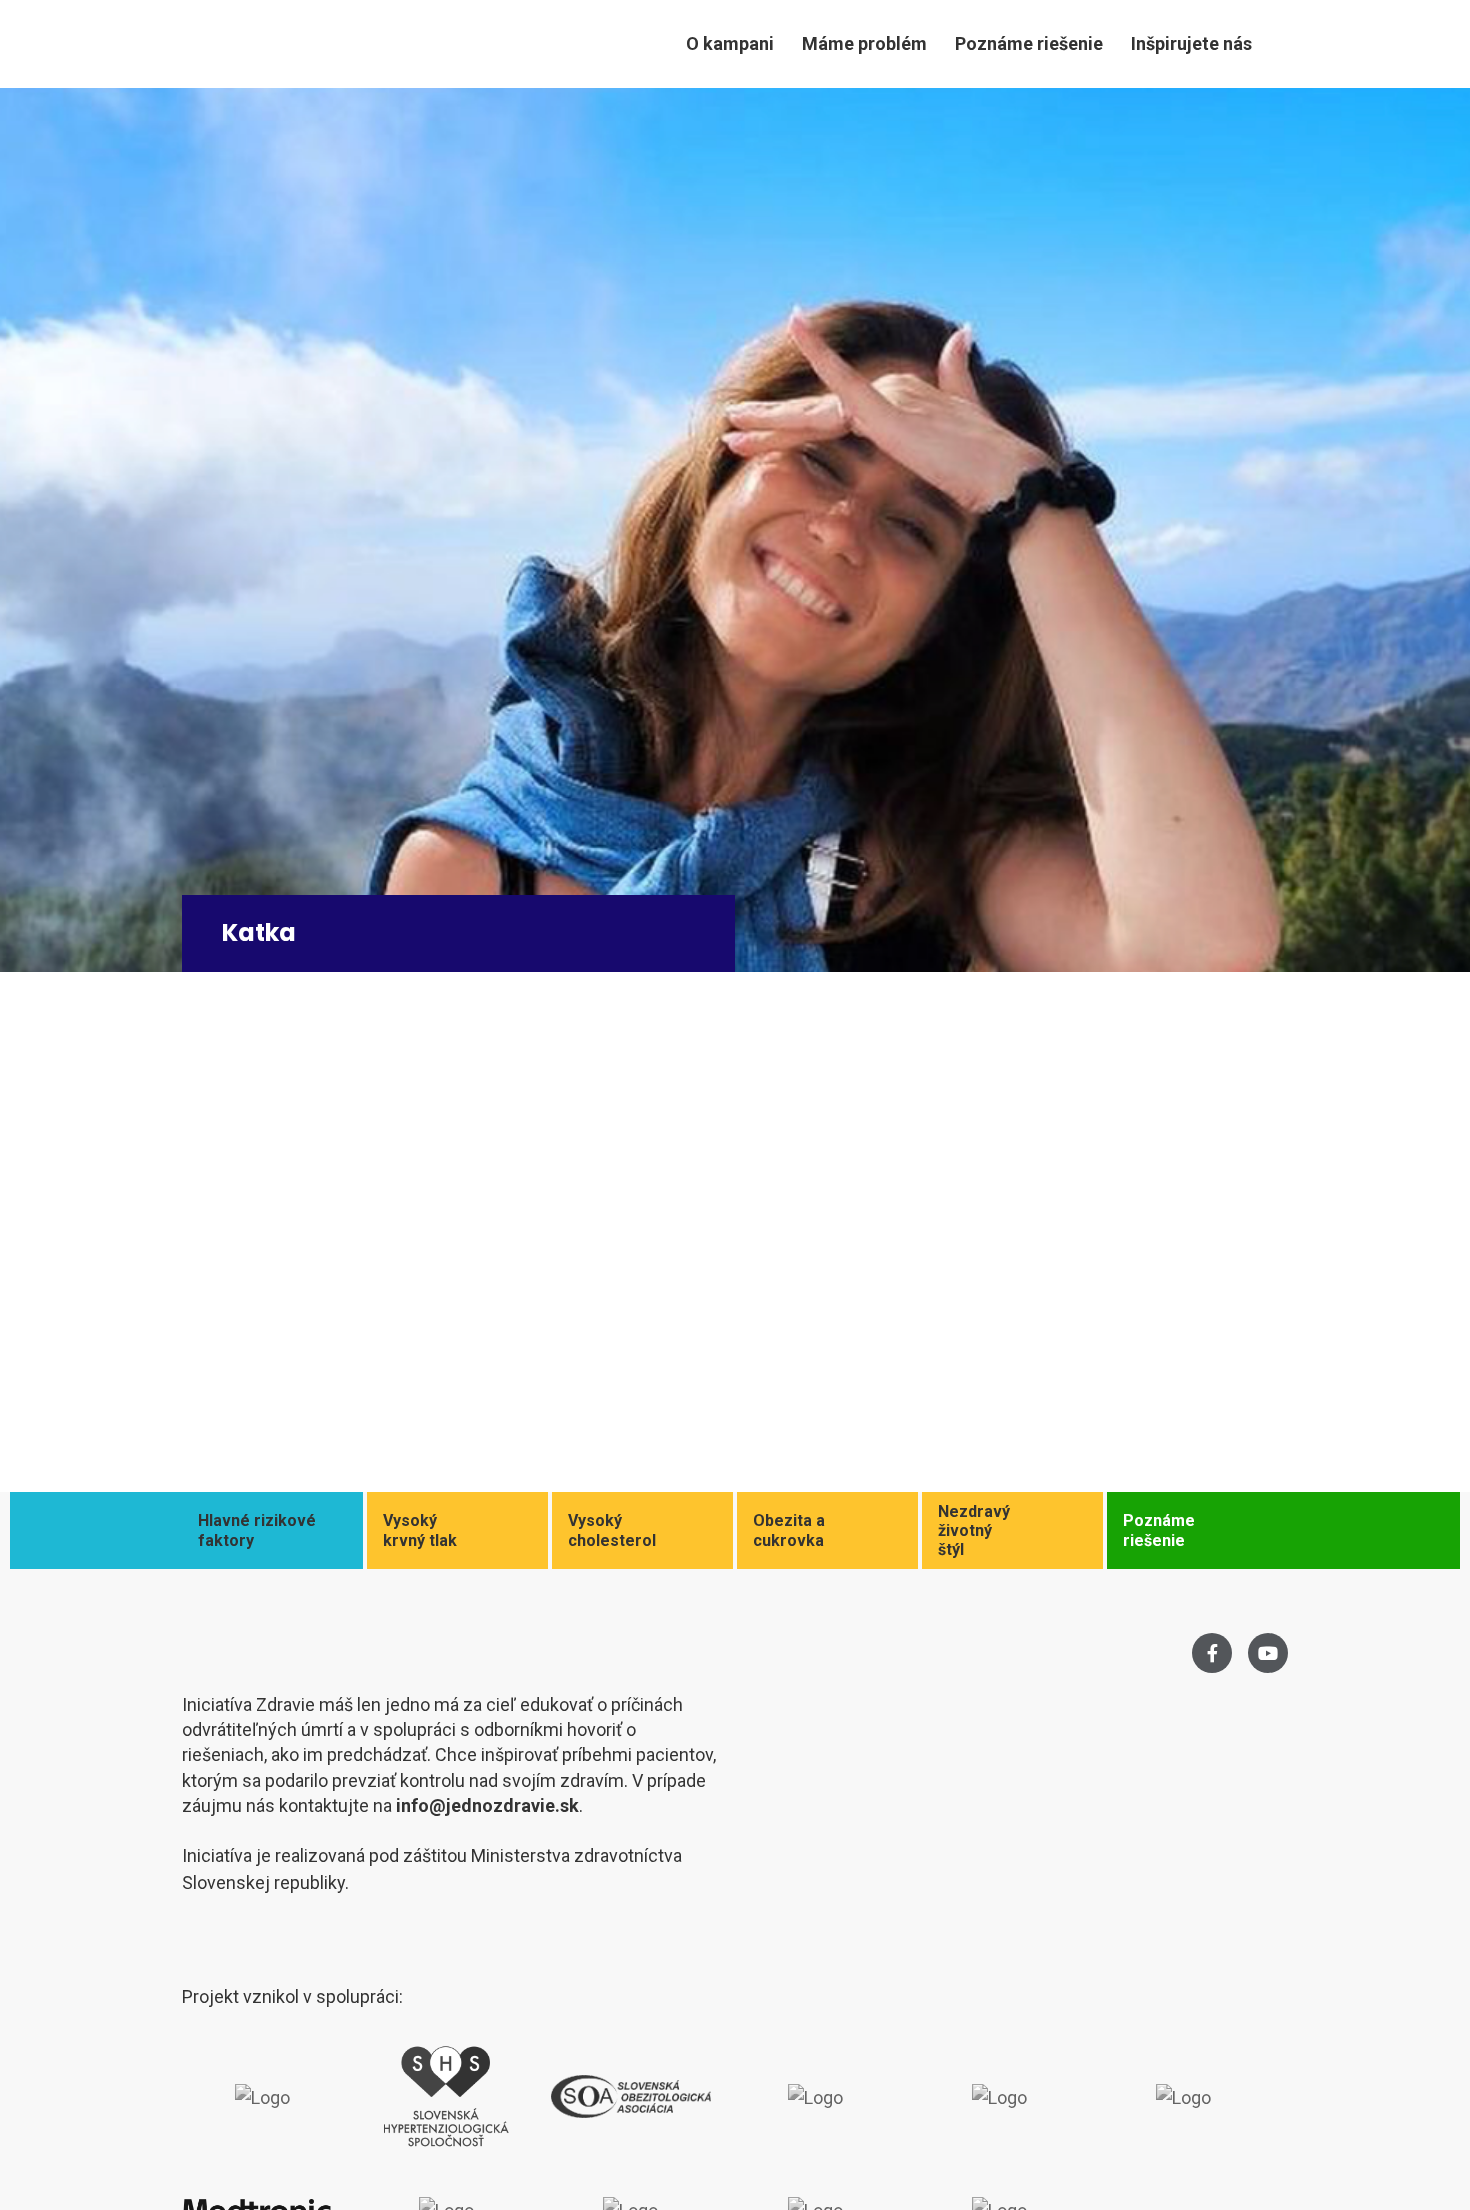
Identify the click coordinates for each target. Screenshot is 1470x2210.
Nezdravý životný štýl (974, 1530)
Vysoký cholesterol (612, 1530)
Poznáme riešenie (1029, 44)
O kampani (730, 44)
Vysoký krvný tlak (420, 1530)
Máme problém (864, 44)
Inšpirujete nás (1191, 44)
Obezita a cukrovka (789, 1530)
